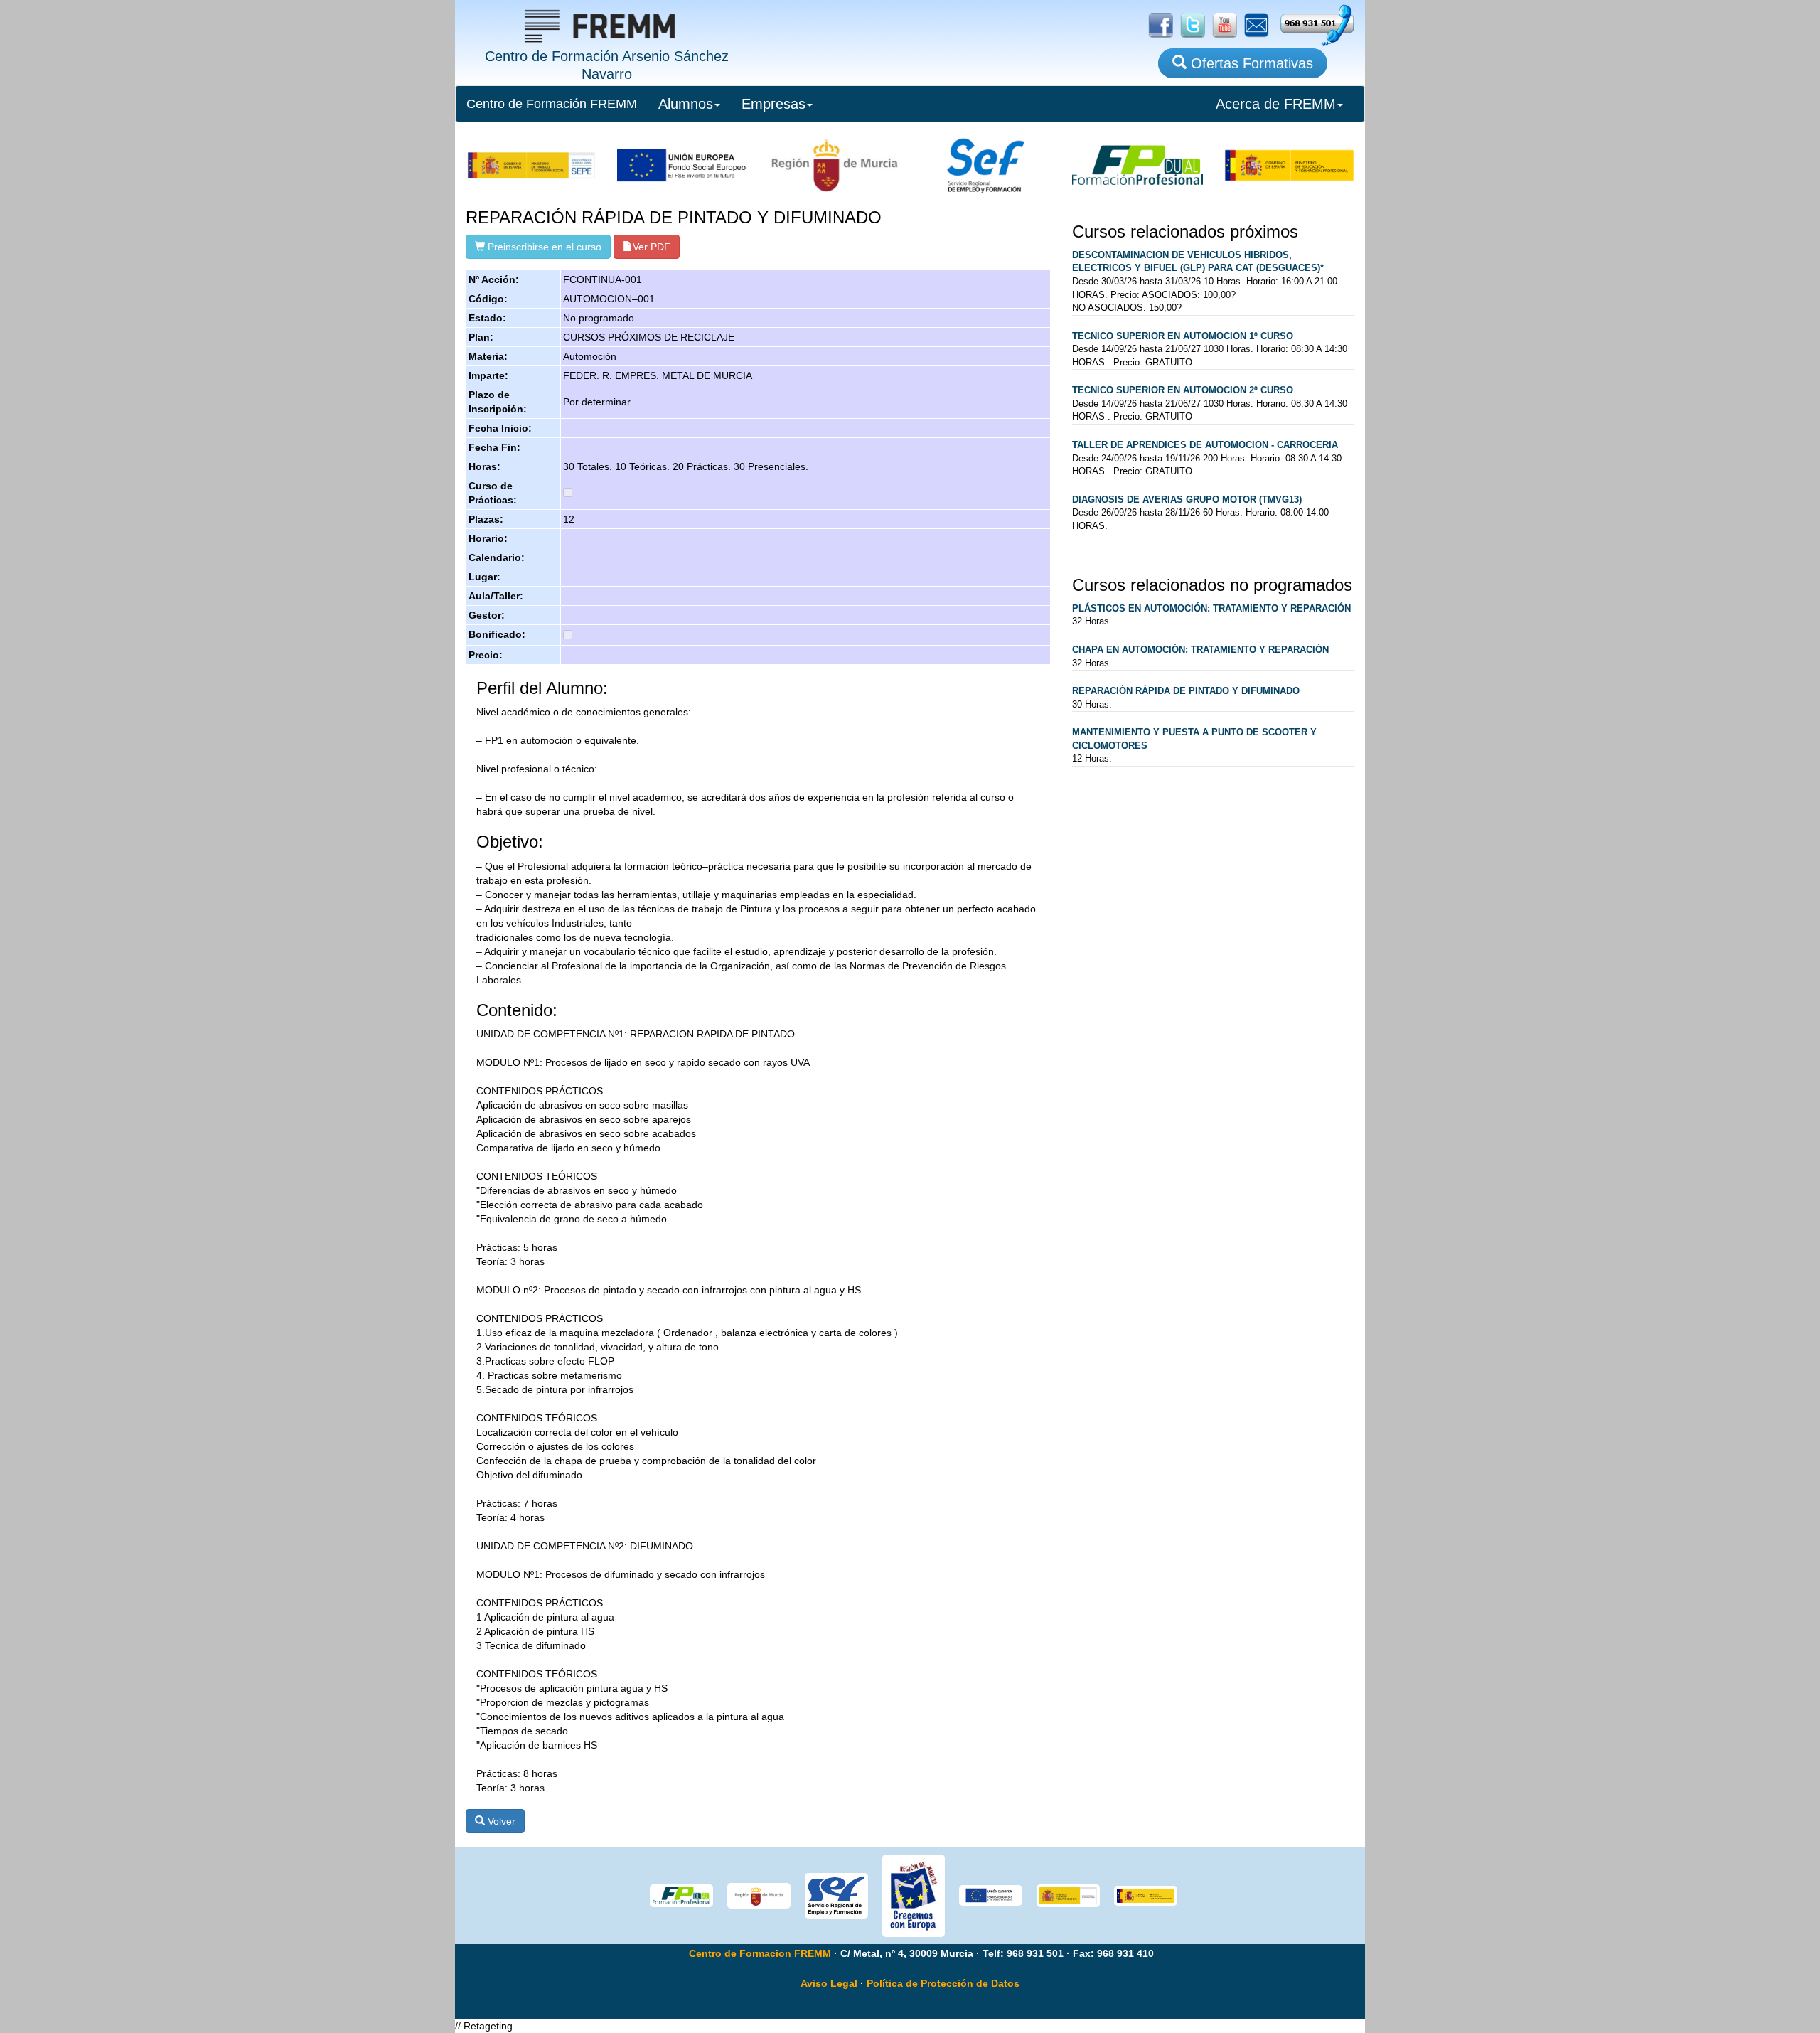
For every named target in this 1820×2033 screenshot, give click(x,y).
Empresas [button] (773, 104)
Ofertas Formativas (1250, 63)
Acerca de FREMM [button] (1276, 104)
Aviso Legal (829, 1983)
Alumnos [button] (686, 104)
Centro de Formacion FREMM (760, 1953)
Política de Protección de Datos (943, 1983)
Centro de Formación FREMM (552, 104)
